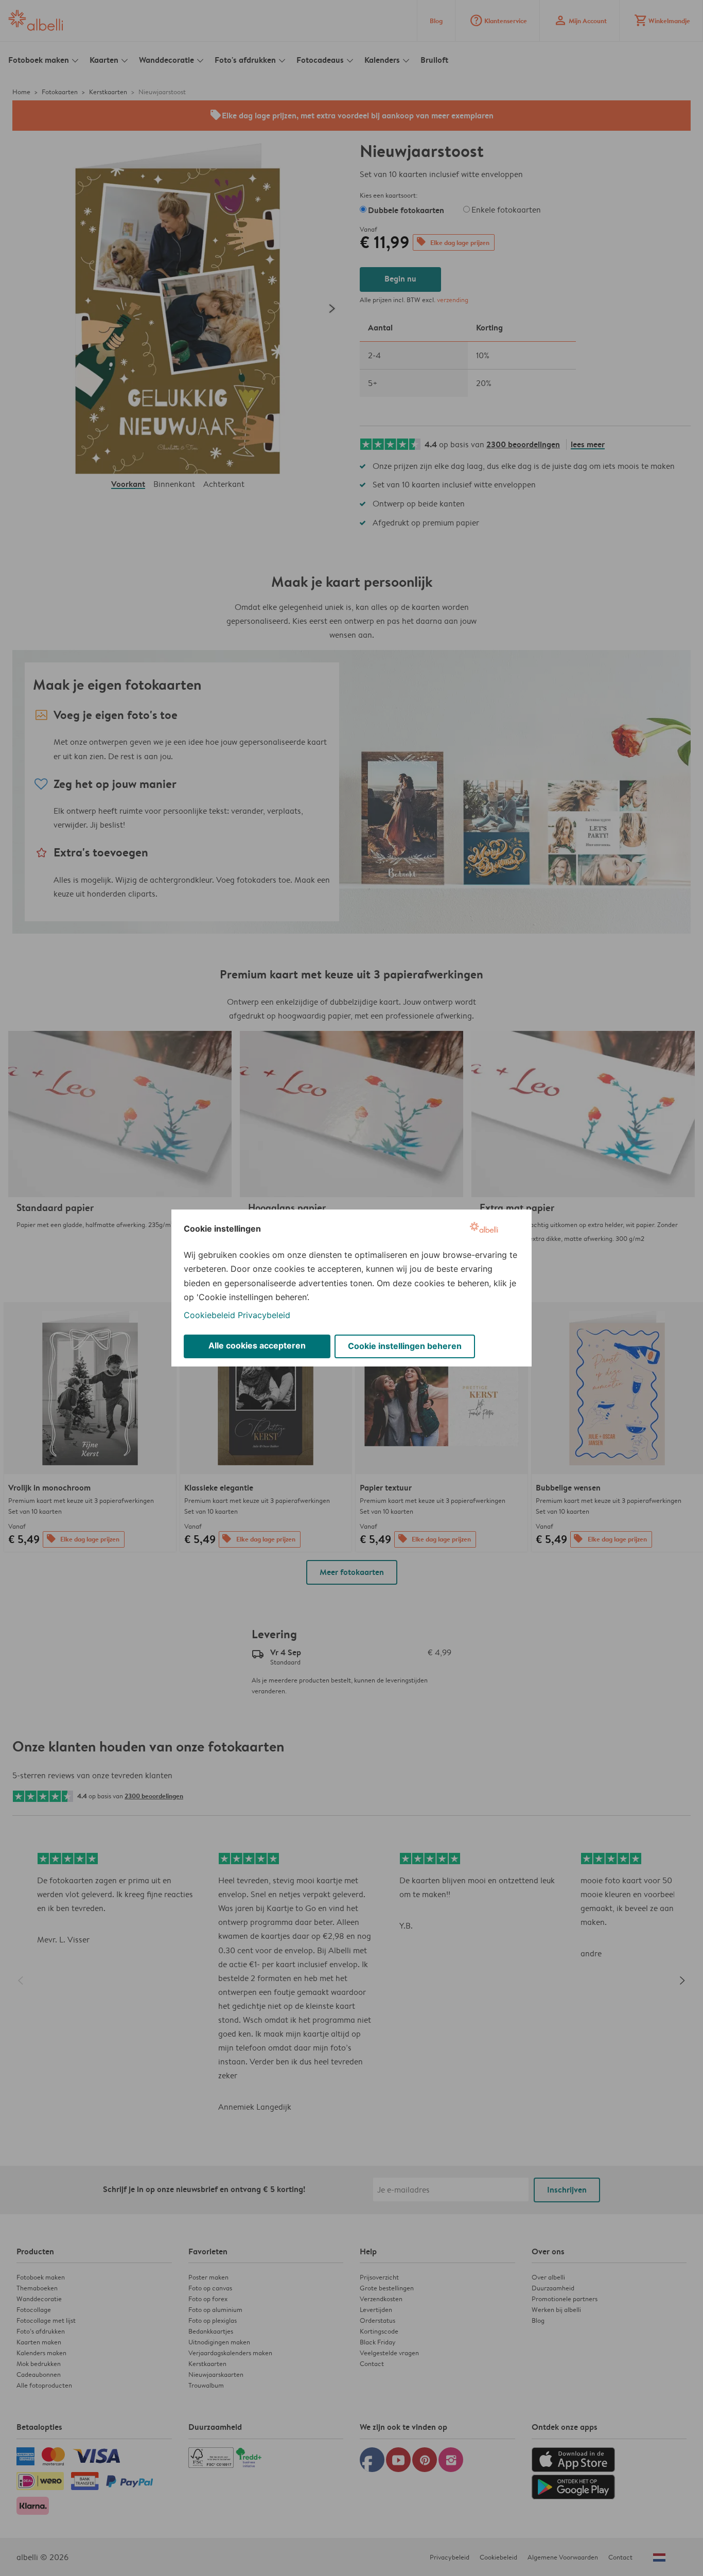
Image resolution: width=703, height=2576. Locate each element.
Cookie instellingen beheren (405, 1346)
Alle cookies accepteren (257, 1345)
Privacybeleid (264, 1315)
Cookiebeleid (209, 1315)
